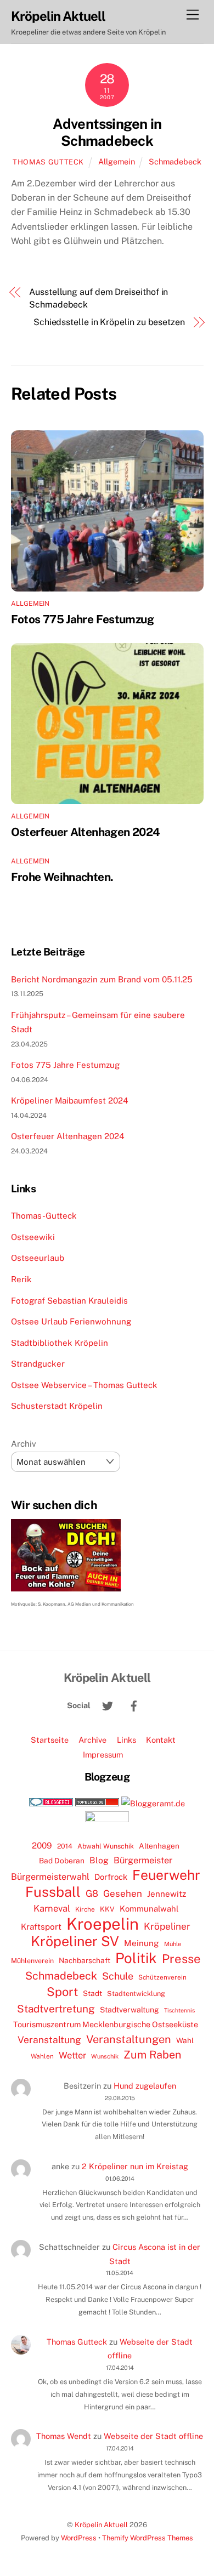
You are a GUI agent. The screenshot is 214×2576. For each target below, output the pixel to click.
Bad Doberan (62, 1861)
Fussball (53, 1892)
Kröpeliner (167, 1926)
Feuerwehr (166, 1875)
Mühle (173, 1944)
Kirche (85, 1909)
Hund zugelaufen (145, 2086)
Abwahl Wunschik (106, 1846)
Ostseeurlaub (38, 1258)
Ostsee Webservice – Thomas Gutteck (84, 1385)
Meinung (142, 1943)
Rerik (21, 1279)
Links (126, 1740)
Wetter (72, 2055)
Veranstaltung (49, 2040)
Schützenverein (162, 1977)
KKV (107, 1909)
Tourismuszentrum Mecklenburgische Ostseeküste (106, 2024)
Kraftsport (41, 1927)
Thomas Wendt (64, 2436)
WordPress (79, 2538)
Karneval (52, 1908)
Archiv (24, 1444)
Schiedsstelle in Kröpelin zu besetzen (109, 322)
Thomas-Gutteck (44, 1216)
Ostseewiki (33, 1237)
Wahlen (42, 2056)
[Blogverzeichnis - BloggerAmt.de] (153, 1803)
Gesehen (123, 1893)
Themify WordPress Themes (148, 2538)
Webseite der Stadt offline (153, 2436)
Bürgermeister (143, 1860)
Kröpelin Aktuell (101, 2525)
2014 (65, 1846)
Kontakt (161, 1740)
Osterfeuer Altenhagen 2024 (86, 832)
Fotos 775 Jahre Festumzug (82, 619)
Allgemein (117, 161)
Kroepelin (103, 1924)
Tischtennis (179, 2010)
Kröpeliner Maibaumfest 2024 (70, 1101)
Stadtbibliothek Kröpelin (60, 1343)
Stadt (92, 1993)
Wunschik (105, 2056)
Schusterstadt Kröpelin (57, 1406)
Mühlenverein (32, 1961)
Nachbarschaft (85, 1960)
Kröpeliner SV (75, 1941)
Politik (136, 1958)
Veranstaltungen (129, 2039)
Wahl (185, 2040)
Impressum (103, 1755)
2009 (42, 1846)
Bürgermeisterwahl (50, 1877)
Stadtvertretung (56, 2009)
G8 (92, 1893)
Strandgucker (38, 1364)
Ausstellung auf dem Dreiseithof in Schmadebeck (98, 298)
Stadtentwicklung (136, 1994)
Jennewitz (167, 1894)
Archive (92, 1740)
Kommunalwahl (149, 1909)
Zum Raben (152, 2054)
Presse (181, 1959)
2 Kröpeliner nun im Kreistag (135, 2166)
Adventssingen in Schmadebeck (107, 132)
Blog (99, 1860)
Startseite (50, 1740)
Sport (62, 1992)
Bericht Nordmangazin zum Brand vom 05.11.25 (102, 979)
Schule (118, 1976)
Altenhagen (159, 1846)
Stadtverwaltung (129, 2010)
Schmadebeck (175, 161)
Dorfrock (111, 1877)
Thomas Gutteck (48, 162)
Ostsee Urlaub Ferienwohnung (71, 1321)
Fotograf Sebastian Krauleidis (69, 1301)
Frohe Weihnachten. (62, 877)
